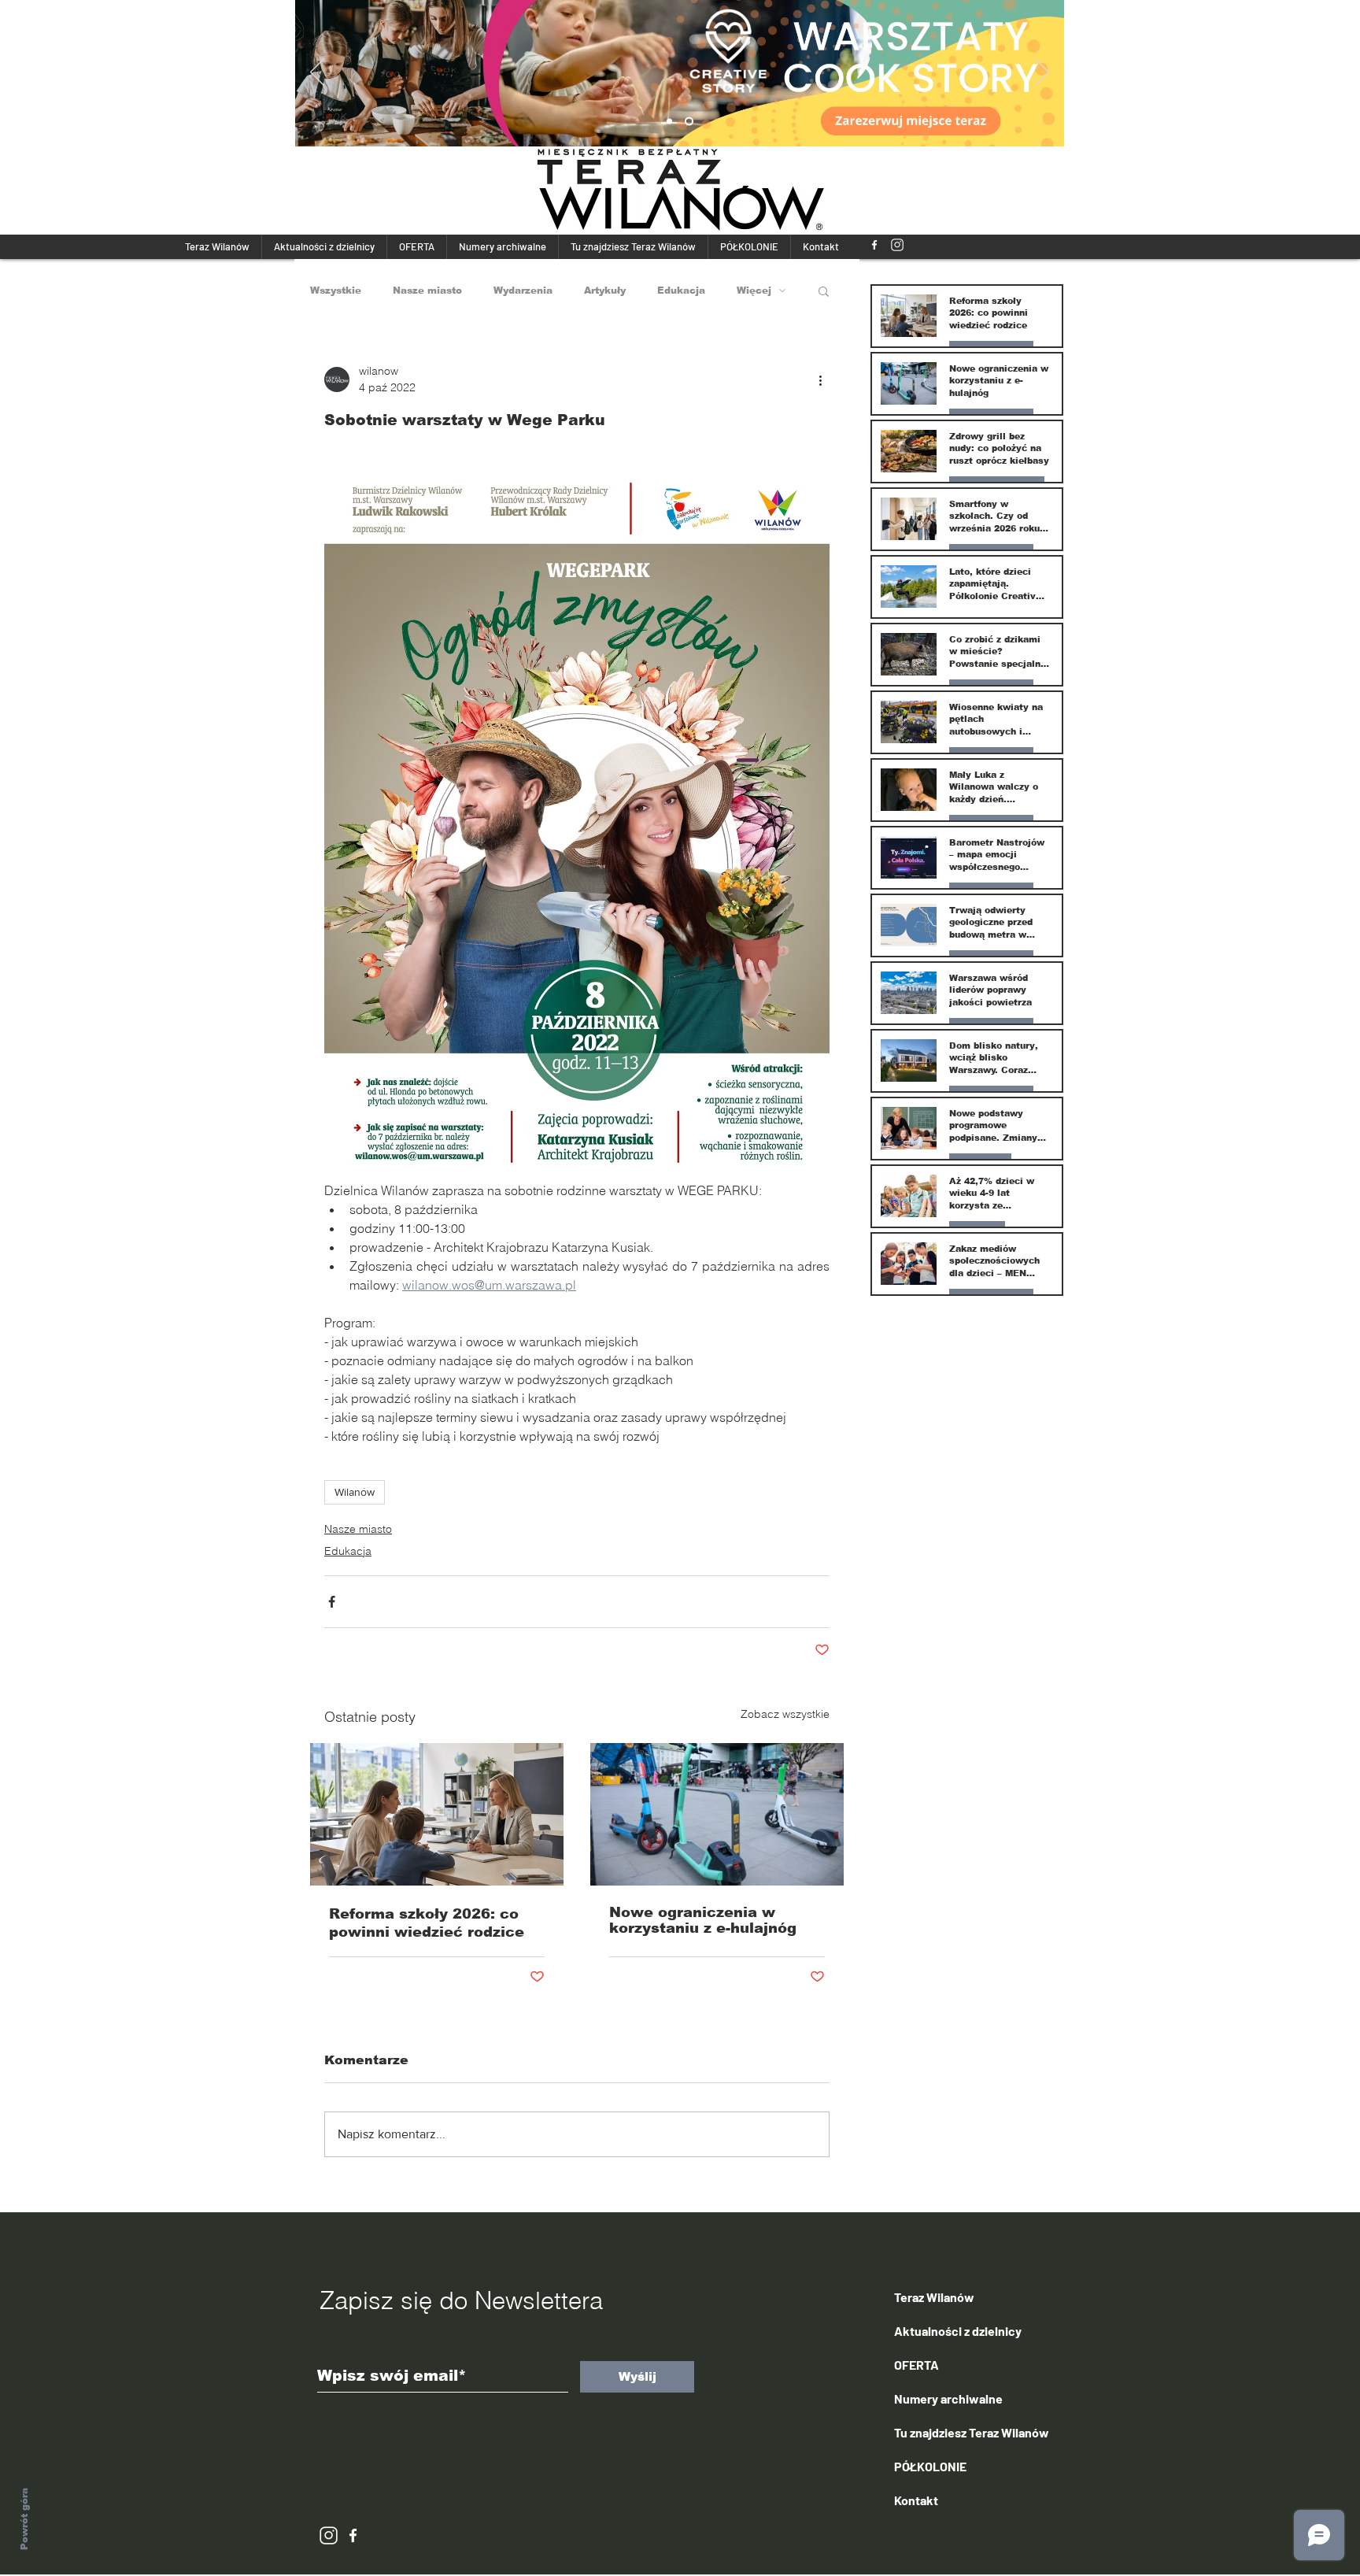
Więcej (754, 291)
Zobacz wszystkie (785, 1714)
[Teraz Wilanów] (874, 245)
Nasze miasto (427, 291)
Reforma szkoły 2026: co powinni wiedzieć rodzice (427, 1923)
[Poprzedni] (317, 73)
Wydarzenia (523, 291)
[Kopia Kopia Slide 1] (691, 122)
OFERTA (917, 2365)
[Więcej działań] (820, 379)
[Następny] (1042, 73)
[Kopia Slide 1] (671, 122)
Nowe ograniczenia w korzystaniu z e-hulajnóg (703, 1920)
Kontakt (916, 2500)
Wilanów (355, 1492)
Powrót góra (24, 2519)
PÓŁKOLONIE (930, 2466)
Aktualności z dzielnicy (958, 2331)
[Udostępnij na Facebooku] (332, 1602)
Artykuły (605, 291)
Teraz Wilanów (934, 2297)
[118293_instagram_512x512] (897, 245)
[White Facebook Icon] (353, 2535)
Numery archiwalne (948, 2398)
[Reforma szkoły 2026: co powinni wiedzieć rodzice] (437, 1814)
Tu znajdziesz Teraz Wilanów (972, 2432)
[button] (824, 291)
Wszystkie (336, 291)
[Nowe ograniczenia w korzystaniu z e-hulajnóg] (717, 1814)
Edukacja (681, 291)
